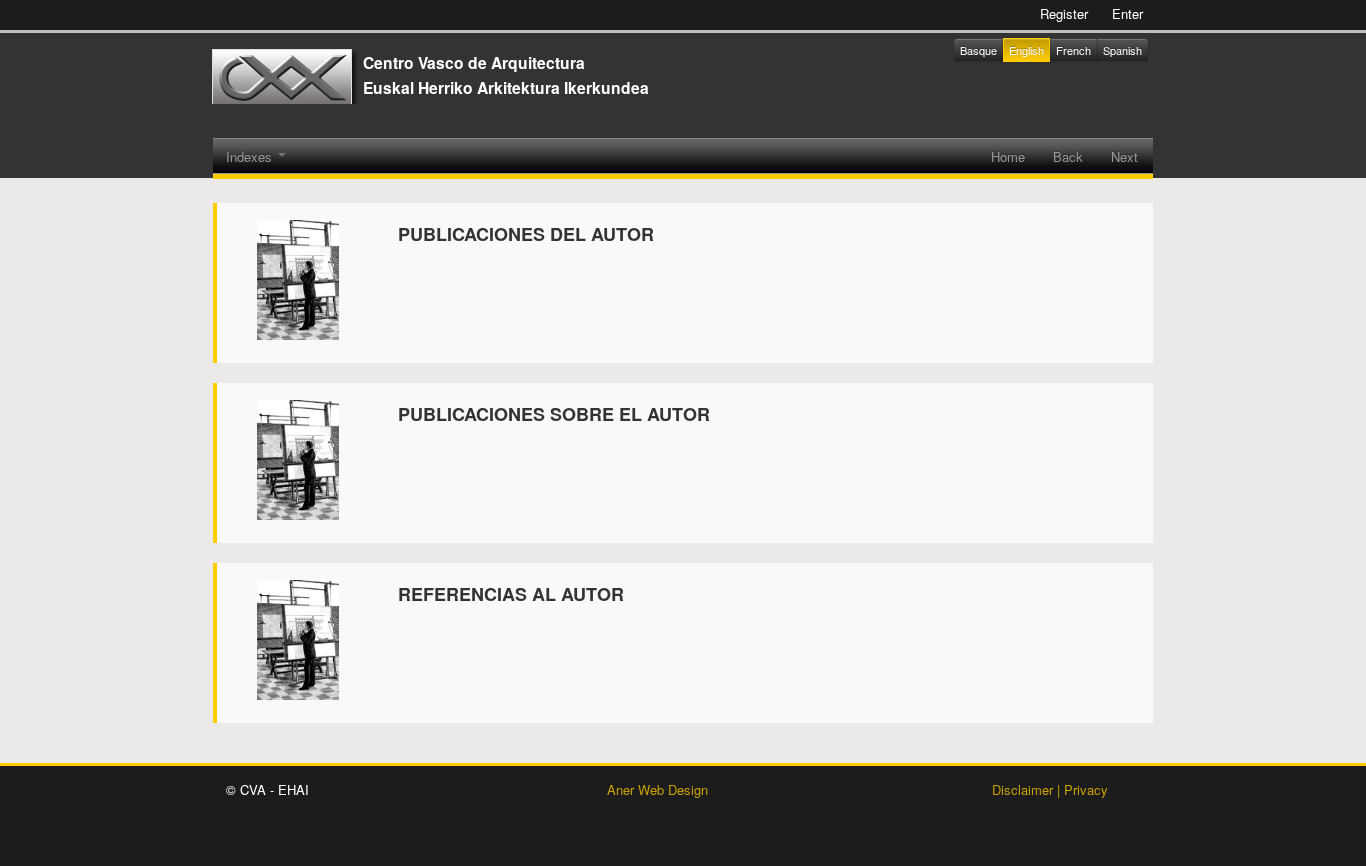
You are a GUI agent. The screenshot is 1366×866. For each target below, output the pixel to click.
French (1073, 50)
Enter (1127, 13)
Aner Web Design (657, 789)
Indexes (251, 156)
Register (1064, 13)
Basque (978, 50)
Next (1124, 156)
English (1026, 50)
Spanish (1122, 50)
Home (1008, 156)
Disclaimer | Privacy (1050, 789)
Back (1068, 156)
